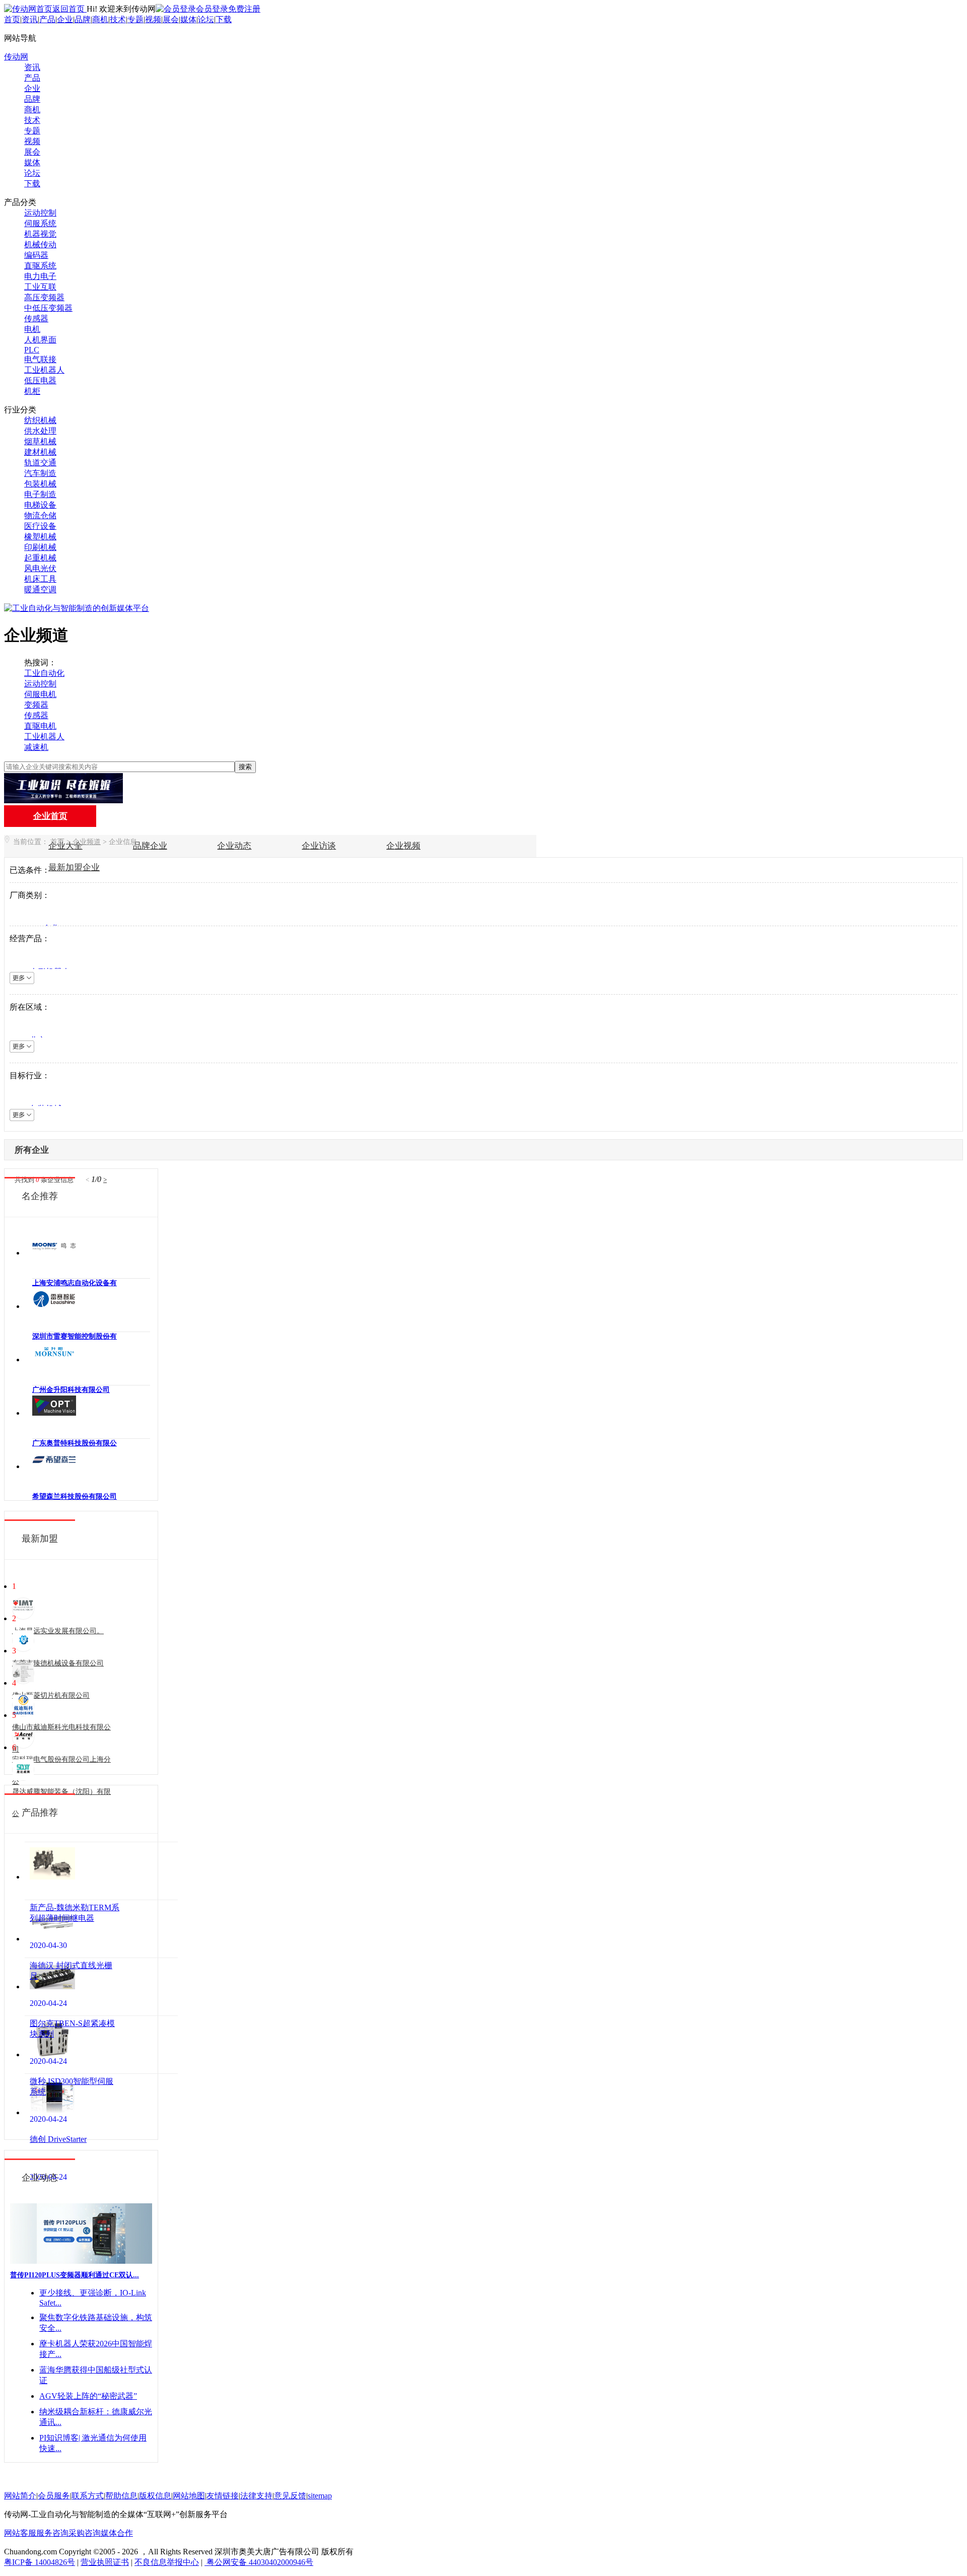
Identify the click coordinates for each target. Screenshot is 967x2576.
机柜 (32, 391)
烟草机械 (40, 441)
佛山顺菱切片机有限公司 (51, 1695)
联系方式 (88, 2496)
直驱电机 (40, 726)
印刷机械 (40, 547)
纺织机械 (40, 420)
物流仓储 (40, 515)
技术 (118, 19)
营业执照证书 (105, 2562)
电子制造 (40, 494)
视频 (153, 19)
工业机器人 (44, 370)
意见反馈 (290, 2496)
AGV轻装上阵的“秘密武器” (88, 2396)
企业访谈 (319, 846)
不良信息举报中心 (167, 2562)
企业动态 (234, 846)
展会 (171, 19)
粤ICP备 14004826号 (40, 2562)
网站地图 (189, 2496)
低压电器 (40, 380)
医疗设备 (40, 526)
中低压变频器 (48, 308)
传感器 (36, 319)
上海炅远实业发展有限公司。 (58, 1631)
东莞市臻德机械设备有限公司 (58, 1663)
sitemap (320, 2496)
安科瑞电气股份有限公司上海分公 (61, 1770)
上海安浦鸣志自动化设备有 (75, 1283)
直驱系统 (40, 266)
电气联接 (40, 359)
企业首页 (50, 816)
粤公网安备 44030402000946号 (259, 2562)
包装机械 (40, 484)
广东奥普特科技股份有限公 (75, 1443)
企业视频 (403, 846)
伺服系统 (40, 223)
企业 (65, 19)
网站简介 (20, 2496)
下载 (224, 19)
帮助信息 (121, 2496)
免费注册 (244, 9)
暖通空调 (40, 589)
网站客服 (20, 2533)
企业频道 (87, 842)
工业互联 (40, 287)
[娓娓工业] (63, 800)
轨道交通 (40, 463)
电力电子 (40, 276)
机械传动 (40, 245)
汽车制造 (40, 473)
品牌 (83, 19)
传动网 (16, 57)
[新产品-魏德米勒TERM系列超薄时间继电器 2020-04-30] (101, 1871)
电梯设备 (40, 505)
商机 (100, 19)
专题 (135, 19)
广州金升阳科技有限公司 (71, 1390)
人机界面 (40, 340)
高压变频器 (44, 297)
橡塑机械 (40, 537)
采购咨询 (85, 2533)
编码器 (36, 255)
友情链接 (223, 2496)
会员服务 (54, 2496)
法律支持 (256, 2496)
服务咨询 (52, 2533)
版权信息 (155, 2496)
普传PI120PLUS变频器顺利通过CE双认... (75, 2275)
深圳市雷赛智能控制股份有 (75, 1336)
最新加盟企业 (74, 867)
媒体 (188, 19)
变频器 (36, 705)
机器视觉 (40, 234)
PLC (32, 350)
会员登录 (212, 9)
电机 (32, 329)
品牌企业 (150, 846)
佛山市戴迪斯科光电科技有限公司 (61, 1738)
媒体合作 (117, 2533)
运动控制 (40, 213)
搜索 (245, 767)
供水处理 (40, 431)
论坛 (206, 19)
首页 (12, 19)
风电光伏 (40, 568)
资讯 (30, 19)
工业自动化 (44, 673)
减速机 (36, 747)
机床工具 (40, 579)
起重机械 (40, 558)
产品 (47, 19)
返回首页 (70, 9)
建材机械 (40, 452)
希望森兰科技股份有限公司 (75, 1496)
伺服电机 (40, 694)
